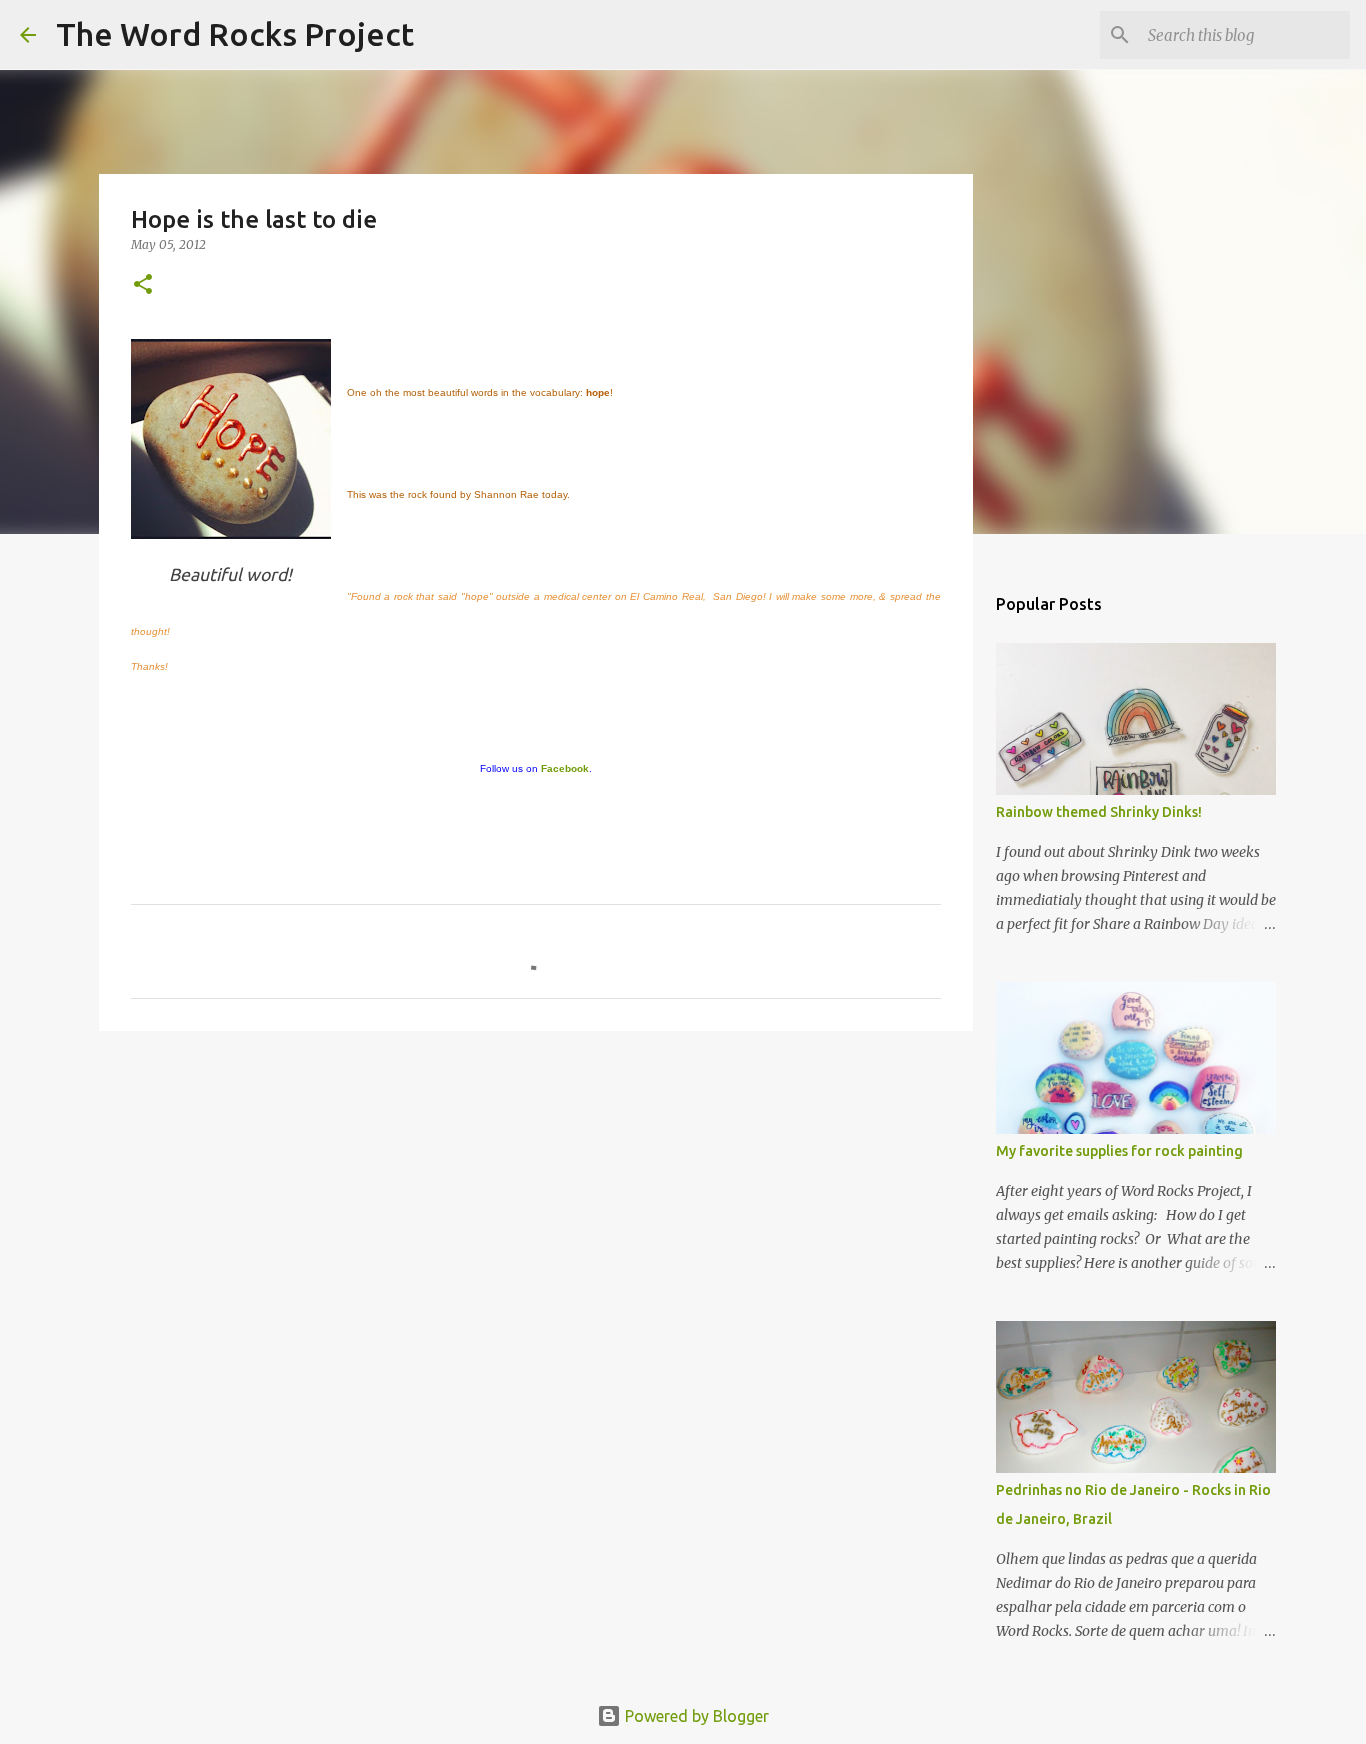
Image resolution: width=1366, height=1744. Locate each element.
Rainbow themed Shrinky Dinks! (1099, 812)
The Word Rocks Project (235, 34)
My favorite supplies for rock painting (1119, 1151)
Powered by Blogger (695, 1716)
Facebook (565, 768)
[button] (143, 285)
